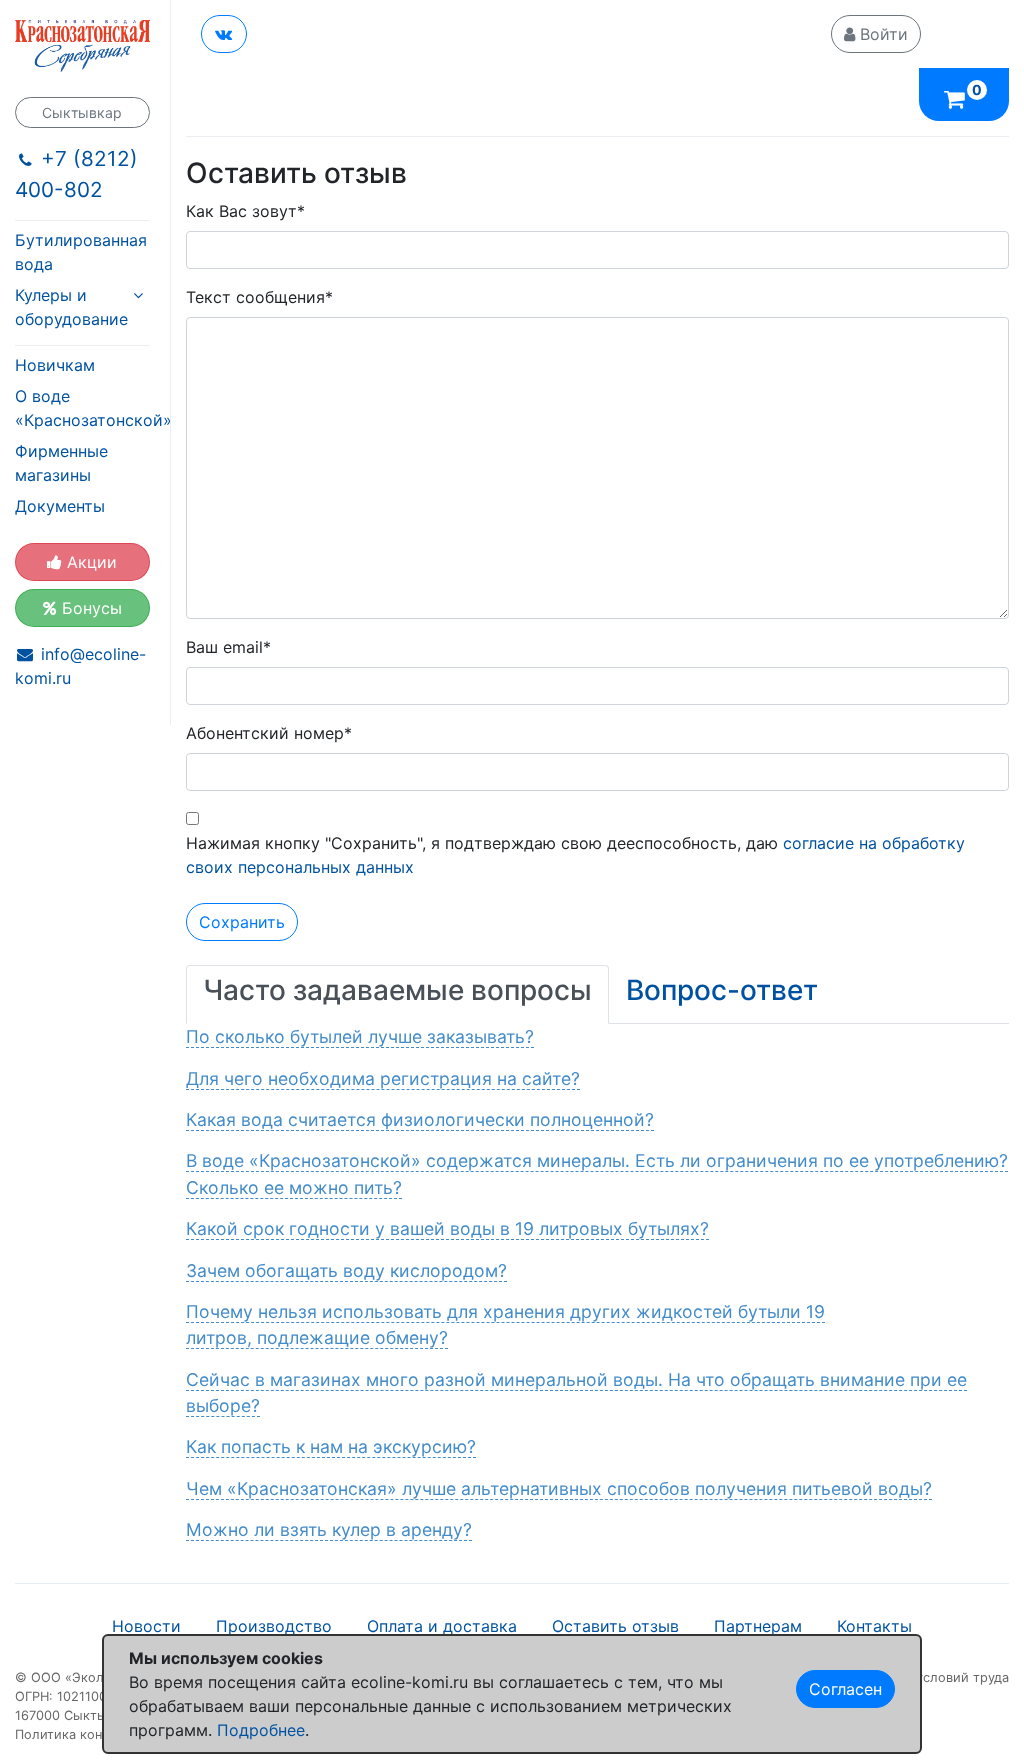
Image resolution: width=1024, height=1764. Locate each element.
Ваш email (228, 647)
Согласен (845, 1689)
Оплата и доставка (442, 1626)
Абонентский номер (269, 733)
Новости (146, 1626)
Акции (89, 562)
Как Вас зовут (245, 211)
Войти (881, 34)
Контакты (874, 1626)
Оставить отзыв (615, 1626)
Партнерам (758, 1626)
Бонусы (89, 608)
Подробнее (261, 1730)
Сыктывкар (82, 112)
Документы (60, 506)
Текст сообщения (259, 297)
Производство (274, 1626)
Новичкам (55, 365)
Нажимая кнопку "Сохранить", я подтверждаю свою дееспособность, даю (575, 855)
